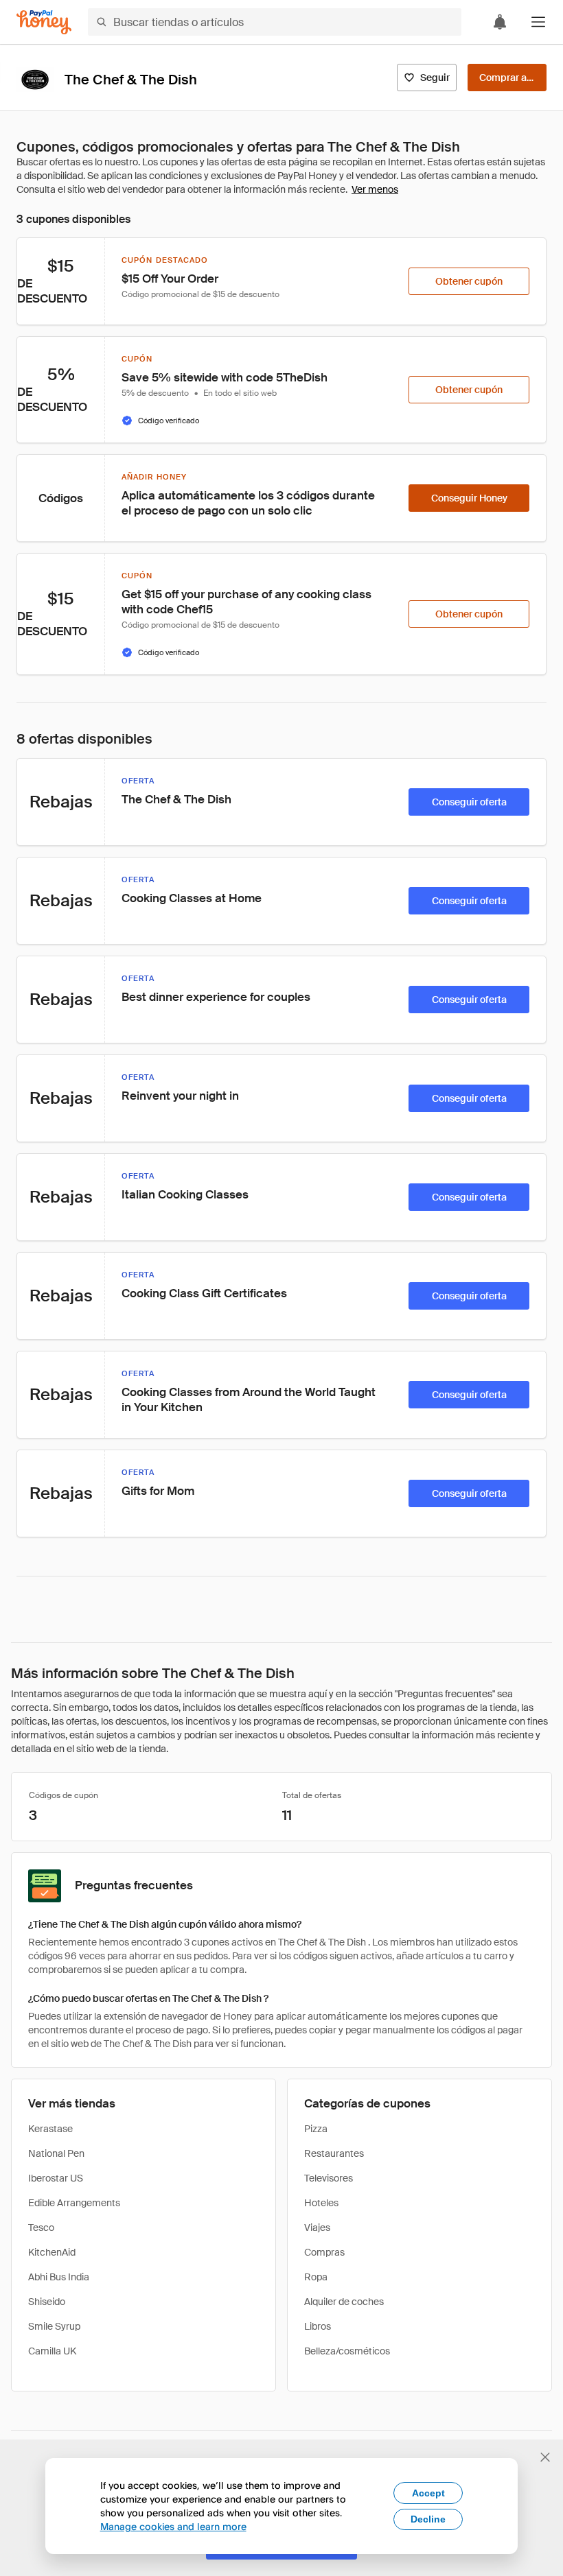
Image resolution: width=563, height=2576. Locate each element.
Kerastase (50, 2129)
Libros (318, 2326)
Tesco (41, 2228)
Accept (428, 2493)
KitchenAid (52, 2252)
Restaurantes (334, 2153)
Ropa (316, 2277)
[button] (538, 22)
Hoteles (321, 2203)
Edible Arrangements (74, 2203)
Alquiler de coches (344, 2302)
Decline (428, 2519)
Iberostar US (56, 2178)
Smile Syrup (54, 2326)
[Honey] (44, 22)
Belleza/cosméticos (347, 2351)
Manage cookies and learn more (173, 2526)
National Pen (56, 2153)
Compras (324, 2252)
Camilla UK (52, 2351)
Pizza (316, 2129)
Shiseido (47, 2302)
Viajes (317, 2228)
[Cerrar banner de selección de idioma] (545, 2457)
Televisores (329, 2178)
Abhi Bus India (59, 2277)
